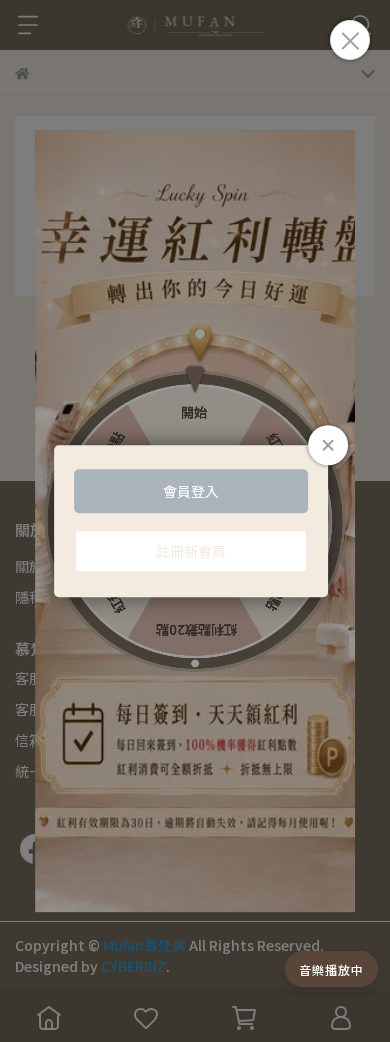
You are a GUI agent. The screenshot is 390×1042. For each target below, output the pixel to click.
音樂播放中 (331, 969)
